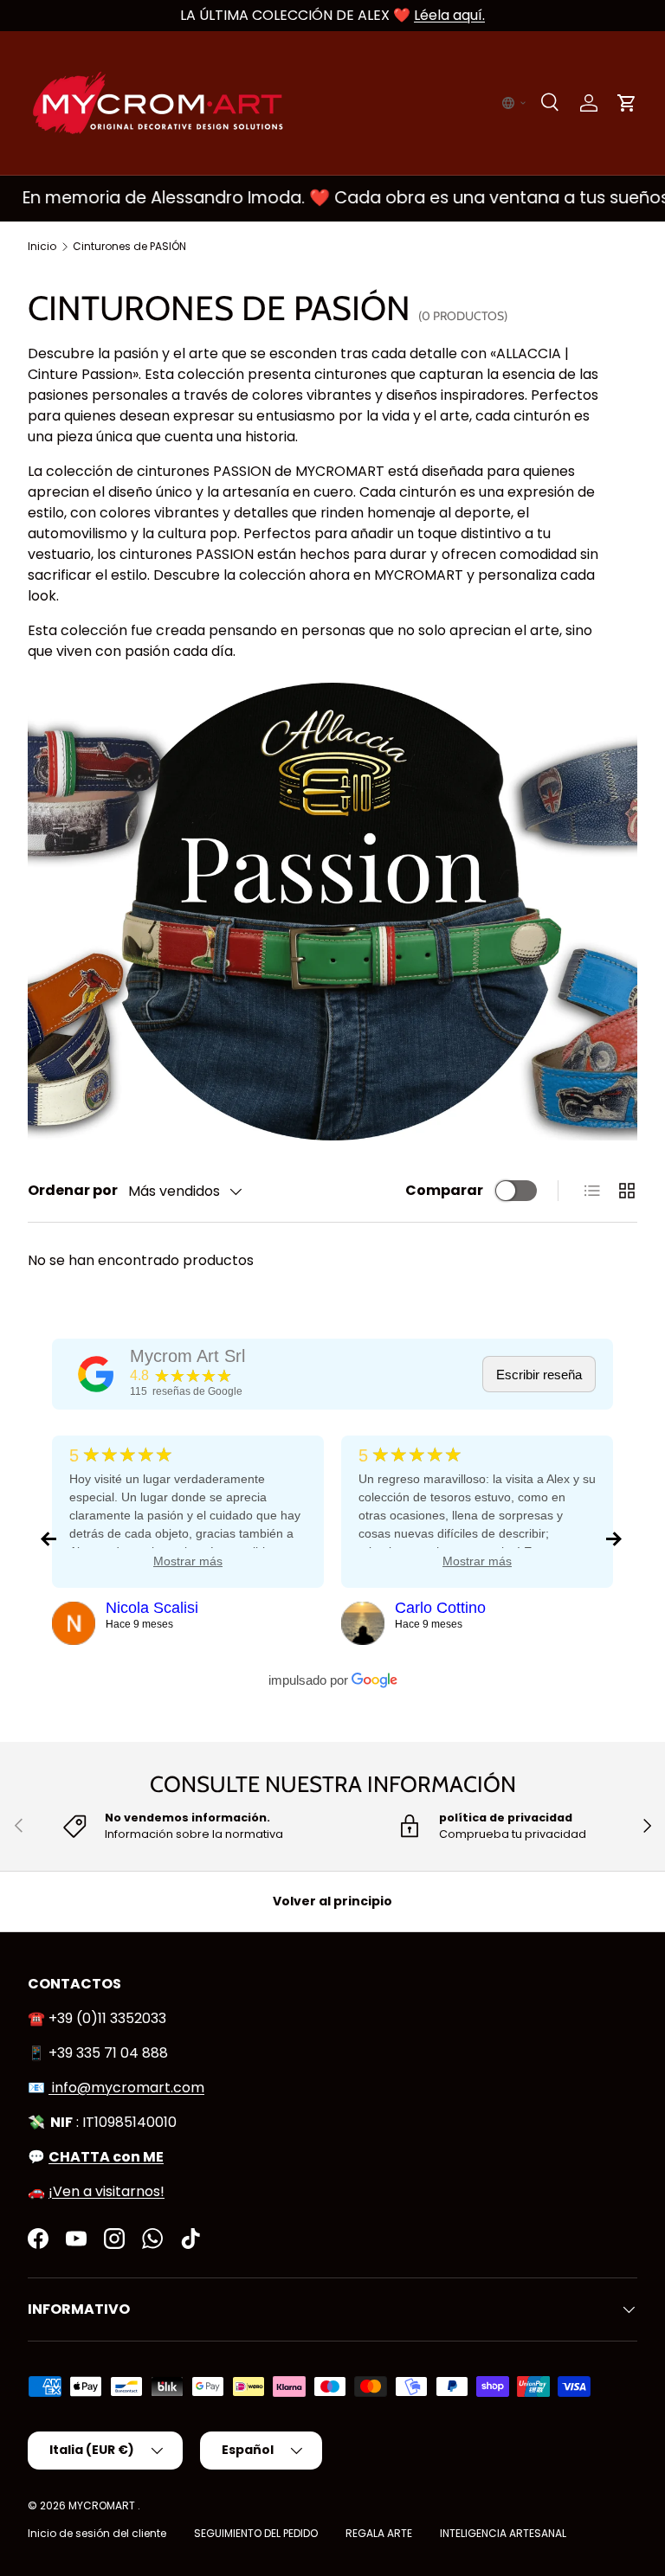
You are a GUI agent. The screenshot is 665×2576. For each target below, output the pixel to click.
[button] (514, 103)
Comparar (444, 1190)
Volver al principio (332, 1901)
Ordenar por (73, 1190)
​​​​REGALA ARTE (379, 2533)
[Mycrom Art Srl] (96, 1374)
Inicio (42, 246)
